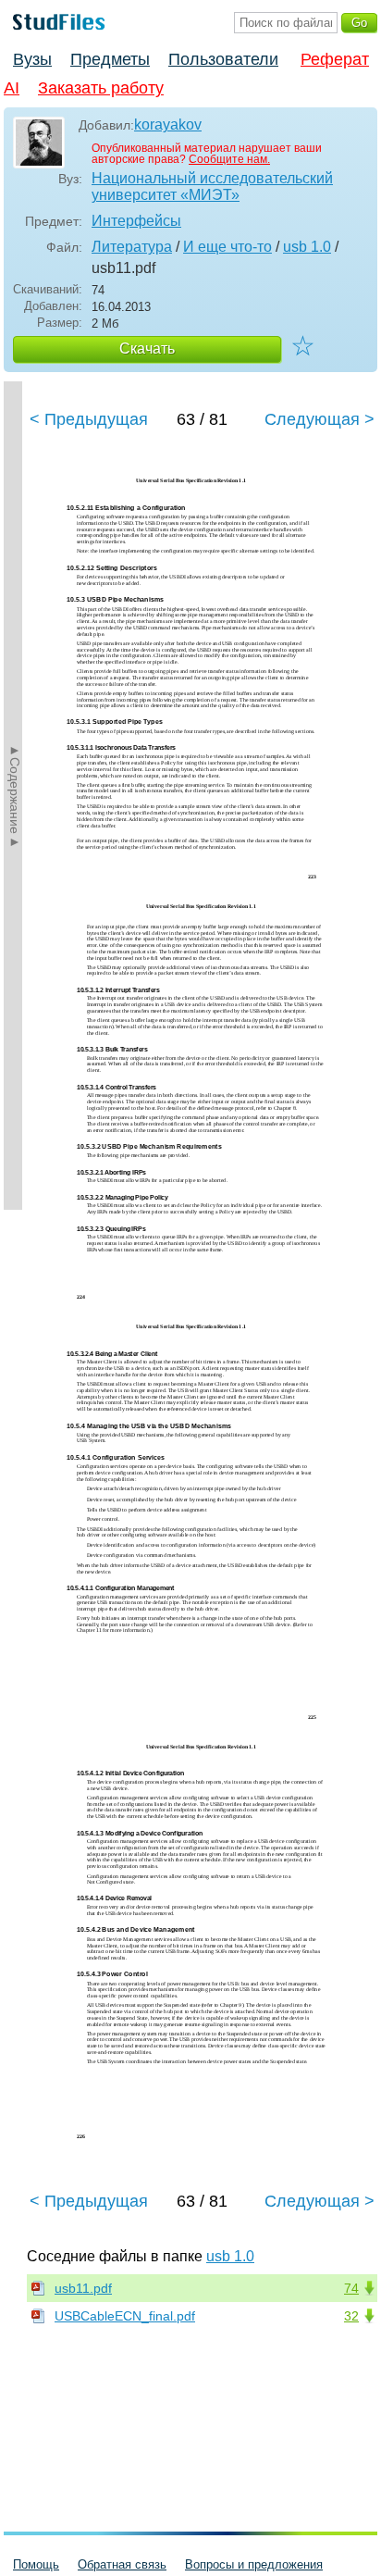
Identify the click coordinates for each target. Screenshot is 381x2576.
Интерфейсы (136, 221)
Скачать (147, 348)
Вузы (32, 59)
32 (351, 2316)
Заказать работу (101, 88)
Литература (132, 247)
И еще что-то (227, 247)
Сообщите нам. (229, 159)
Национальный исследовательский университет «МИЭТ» (212, 187)
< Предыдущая (89, 419)
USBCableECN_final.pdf (125, 2316)
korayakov (168, 124)
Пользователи (223, 59)
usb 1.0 (307, 247)
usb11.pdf (83, 2288)
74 (351, 2288)
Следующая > (320, 419)
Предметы (110, 59)
